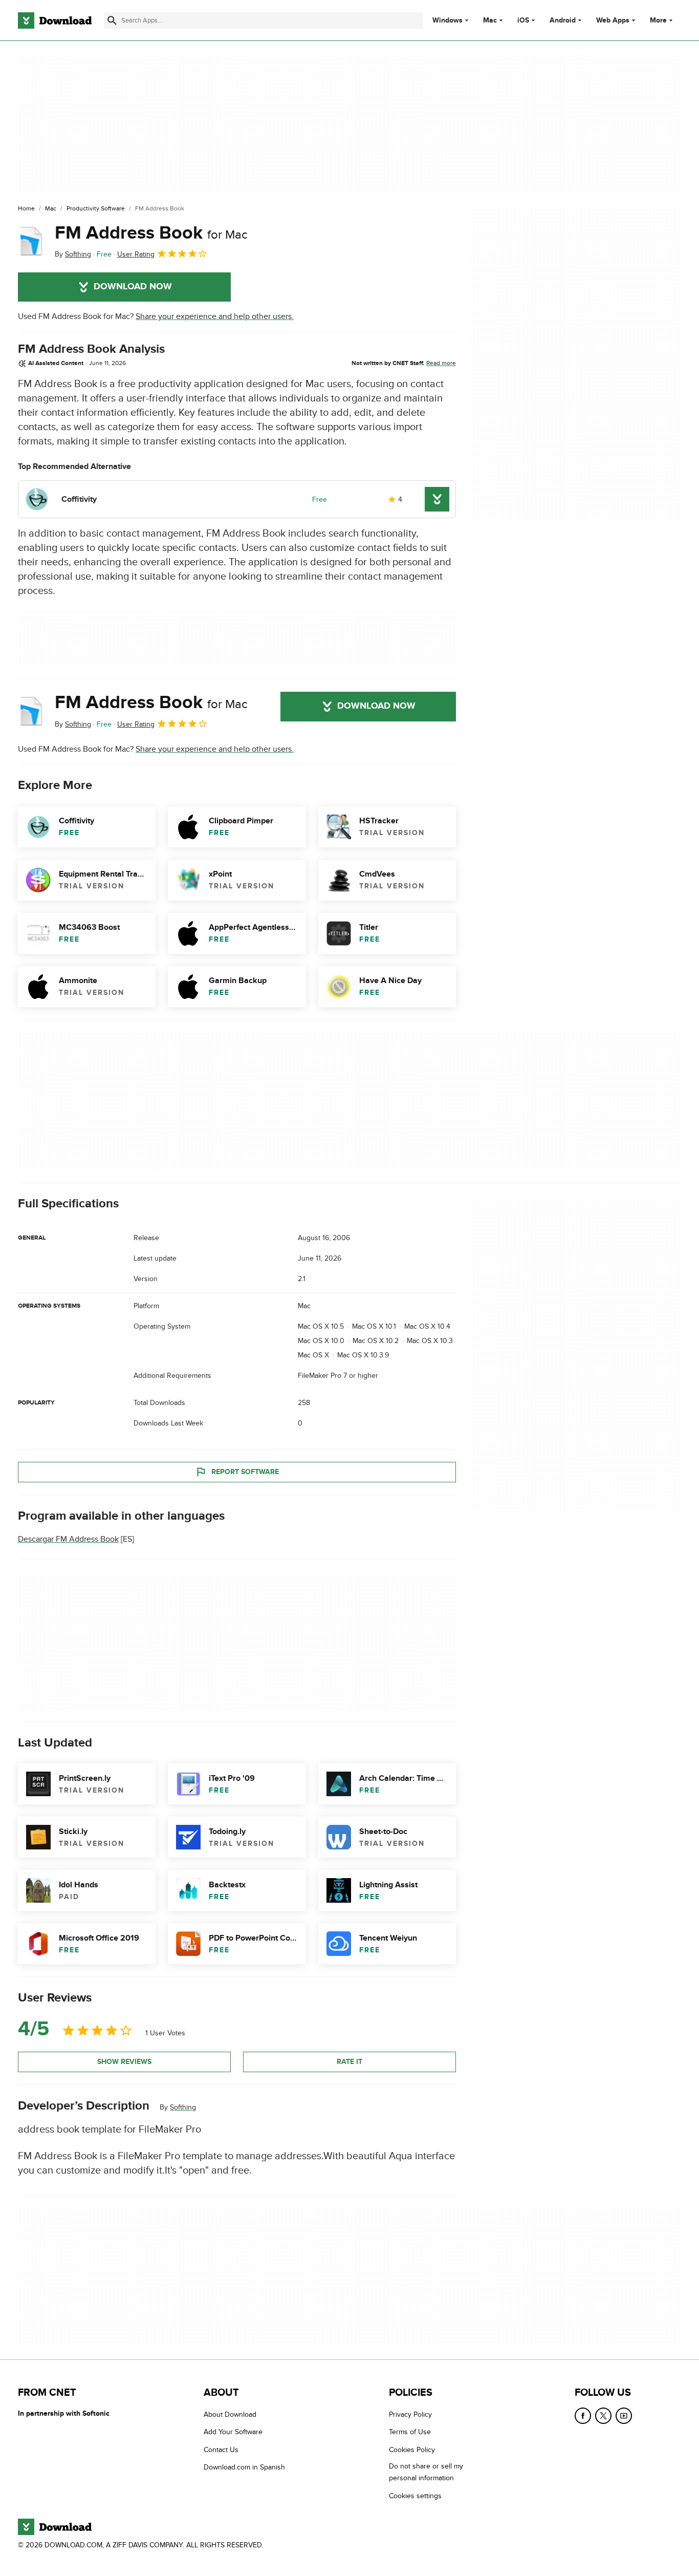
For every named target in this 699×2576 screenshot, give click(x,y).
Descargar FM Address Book (68, 1539)
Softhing (183, 2107)
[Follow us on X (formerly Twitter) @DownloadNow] (603, 2416)
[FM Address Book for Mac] (32, 241)
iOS (523, 20)
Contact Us (221, 2450)
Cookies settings (415, 2496)
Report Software (245, 1472)
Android (563, 20)
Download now (133, 287)
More (658, 20)
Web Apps (613, 20)
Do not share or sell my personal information (426, 2472)
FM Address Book (151, 233)
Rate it (349, 2062)
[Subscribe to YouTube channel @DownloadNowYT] (624, 2416)
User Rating (136, 254)
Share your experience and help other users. (215, 316)
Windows (447, 20)
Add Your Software (233, 2432)
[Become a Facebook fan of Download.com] (583, 2416)
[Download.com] (55, 20)
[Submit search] (112, 20)
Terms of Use (410, 2432)
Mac (490, 20)
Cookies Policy (412, 2450)
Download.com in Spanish (244, 2467)
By (73, 254)
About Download (230, 2414)
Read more (441, 363)
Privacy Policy (410, 2414)
